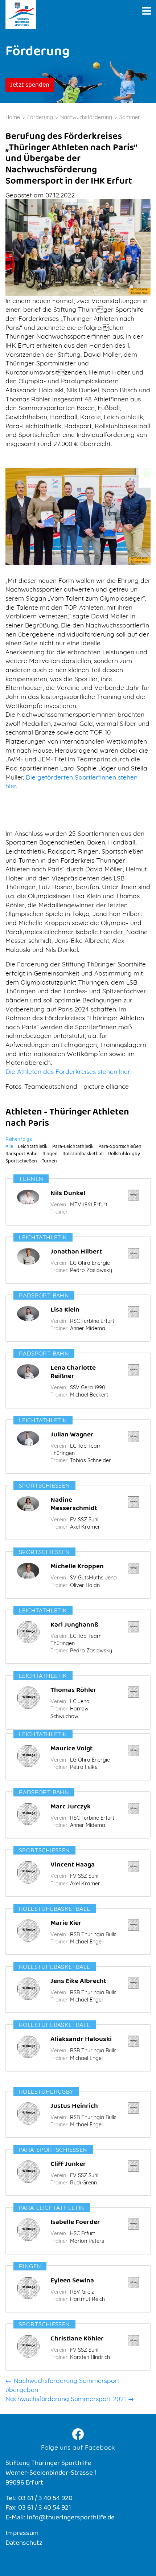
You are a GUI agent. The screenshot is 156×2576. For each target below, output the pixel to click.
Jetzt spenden (30, 86)
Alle (9, 1147)
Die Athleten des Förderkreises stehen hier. (68, 1071)
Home (13, 117)
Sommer (130, 117)
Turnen (49, 1162)
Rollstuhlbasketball (83, 1154)
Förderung (40, 117)
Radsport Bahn (22, 1154)
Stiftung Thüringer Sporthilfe (21, 15)
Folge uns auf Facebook (78, 2447)
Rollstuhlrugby (124, 1154)
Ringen (50, 1154)
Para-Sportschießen (120, 1147)
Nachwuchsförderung (86, 117)
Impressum (22, 2534)
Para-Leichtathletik (73, 1147)
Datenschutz (24, 2544)
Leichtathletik (33, 1147)
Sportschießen (21, 1162)
